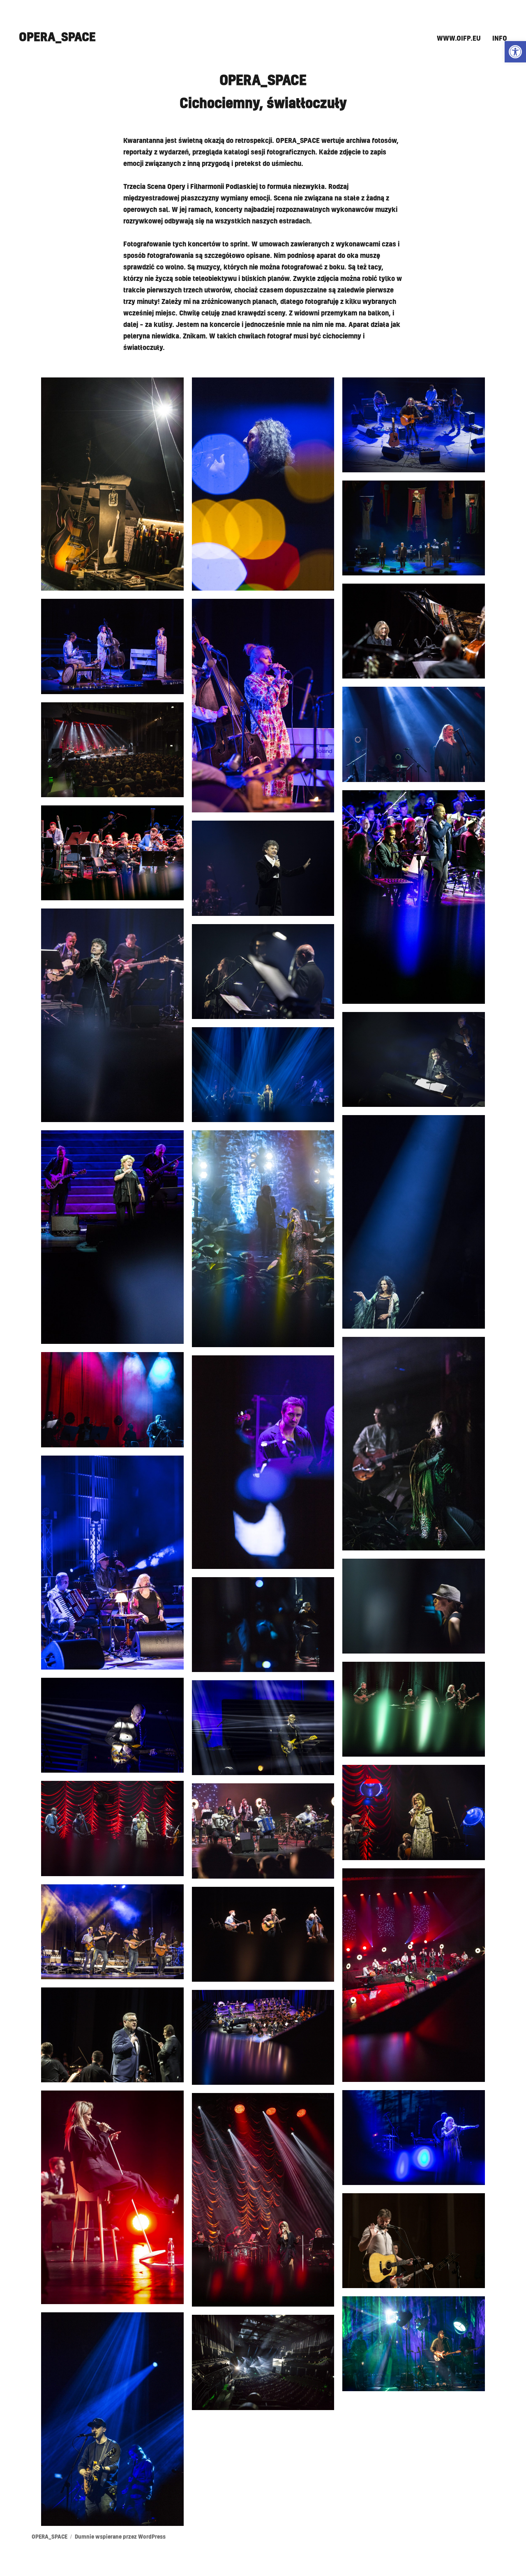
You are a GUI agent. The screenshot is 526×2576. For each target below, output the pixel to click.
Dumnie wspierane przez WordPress (120, 2537)
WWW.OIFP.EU (459, 39)
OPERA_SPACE (57, 37)
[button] (515, 52)
